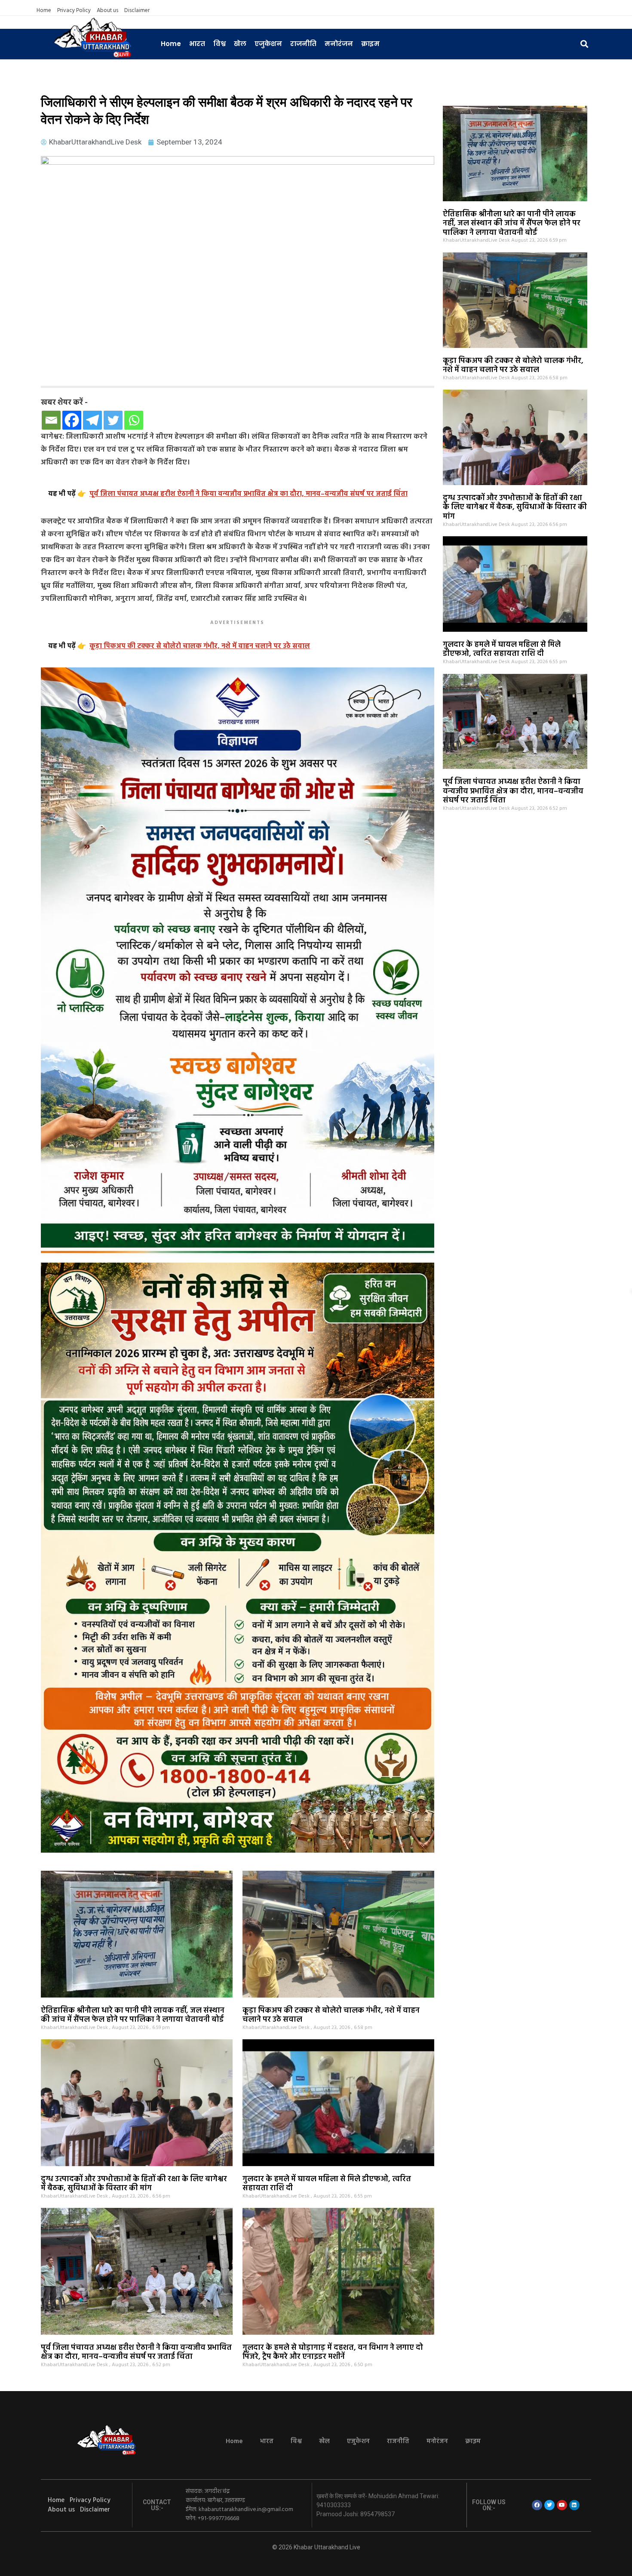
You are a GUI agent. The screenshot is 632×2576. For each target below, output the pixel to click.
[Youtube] (562, 2505)
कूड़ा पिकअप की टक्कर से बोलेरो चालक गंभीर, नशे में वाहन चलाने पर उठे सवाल (513, 366)
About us (107, 11)
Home (44, 11)
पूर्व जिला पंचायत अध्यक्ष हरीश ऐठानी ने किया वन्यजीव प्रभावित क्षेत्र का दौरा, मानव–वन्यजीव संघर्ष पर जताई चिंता (513, 791)
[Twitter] (113, 420)
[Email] (51, 420)
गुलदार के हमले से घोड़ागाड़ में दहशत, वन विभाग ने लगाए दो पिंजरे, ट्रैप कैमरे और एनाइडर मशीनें (333, 2353)
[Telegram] (92, 420)
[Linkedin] (574, 2505)
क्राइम (370, 44)
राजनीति (303, 44)
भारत (197, 44)
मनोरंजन (339, 44)
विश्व (219, 44)
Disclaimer (137, 11)
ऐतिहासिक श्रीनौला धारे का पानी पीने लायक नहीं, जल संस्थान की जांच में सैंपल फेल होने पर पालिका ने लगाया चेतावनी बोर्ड (512, 224)
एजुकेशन (268, 44)
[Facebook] (72, 420)
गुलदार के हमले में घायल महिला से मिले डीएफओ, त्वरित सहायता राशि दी (502, 650)
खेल (240, 44)
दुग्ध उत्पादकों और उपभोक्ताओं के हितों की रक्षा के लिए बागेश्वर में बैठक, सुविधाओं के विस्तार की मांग (515, 507)
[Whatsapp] (134, 420)
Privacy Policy (74, 11)
